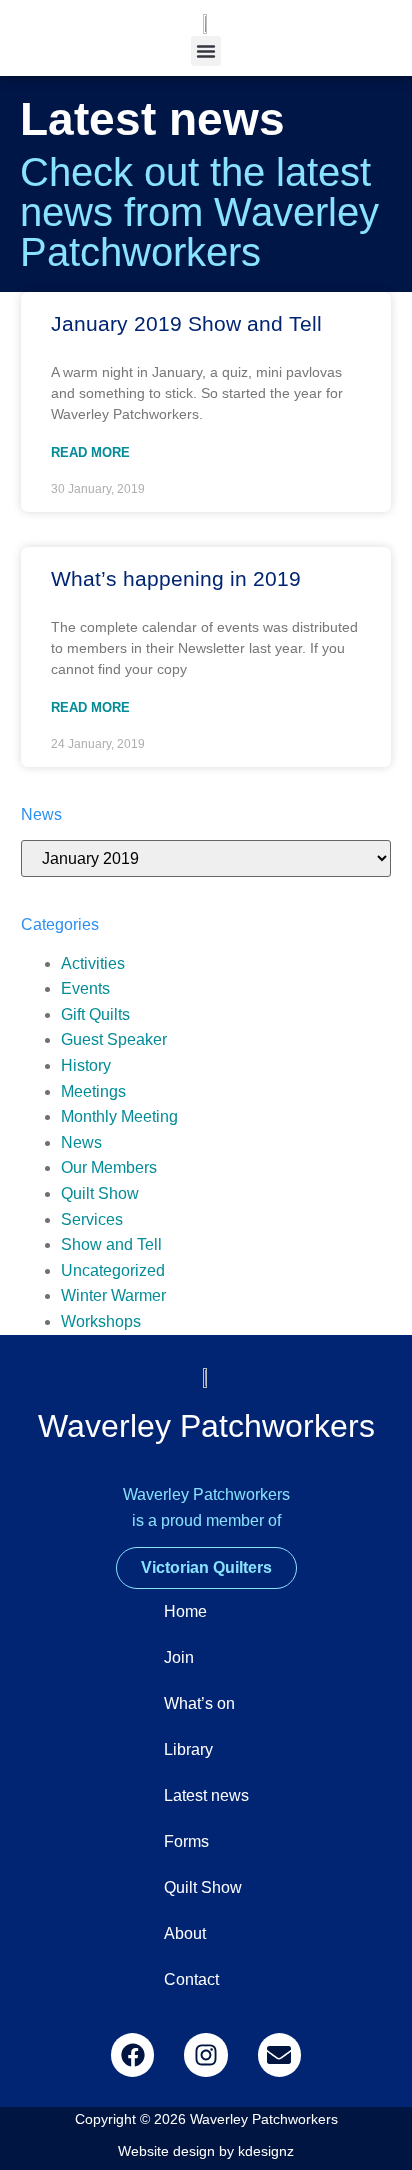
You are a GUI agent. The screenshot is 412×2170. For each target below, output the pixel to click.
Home (185, 1611)
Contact (191, 1979)
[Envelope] (279, 2054)
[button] (206, 51)
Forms (186, 1841)
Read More (90, 452)
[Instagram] (205, 2054)
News (81, 1142)
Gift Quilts (95, 1014)
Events (85, 988)
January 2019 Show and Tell (186, 323)
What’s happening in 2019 (176, 578)
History (86, 1065)
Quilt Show (100, 1193)
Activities (93, 963)
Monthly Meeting (119, 1116)
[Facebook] (132, 2054)
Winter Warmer (113, 1295)
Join (179, 1657)
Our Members (109, 1167)
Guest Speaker (114, 1039)
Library (188, 1749)
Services (92, 1219)
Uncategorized (113, 1270)
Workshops (101, 1321)
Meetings (93, 1091)
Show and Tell (111, 1244)
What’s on (199, 1703)
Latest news (206, 1795)
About (185, 1933)
